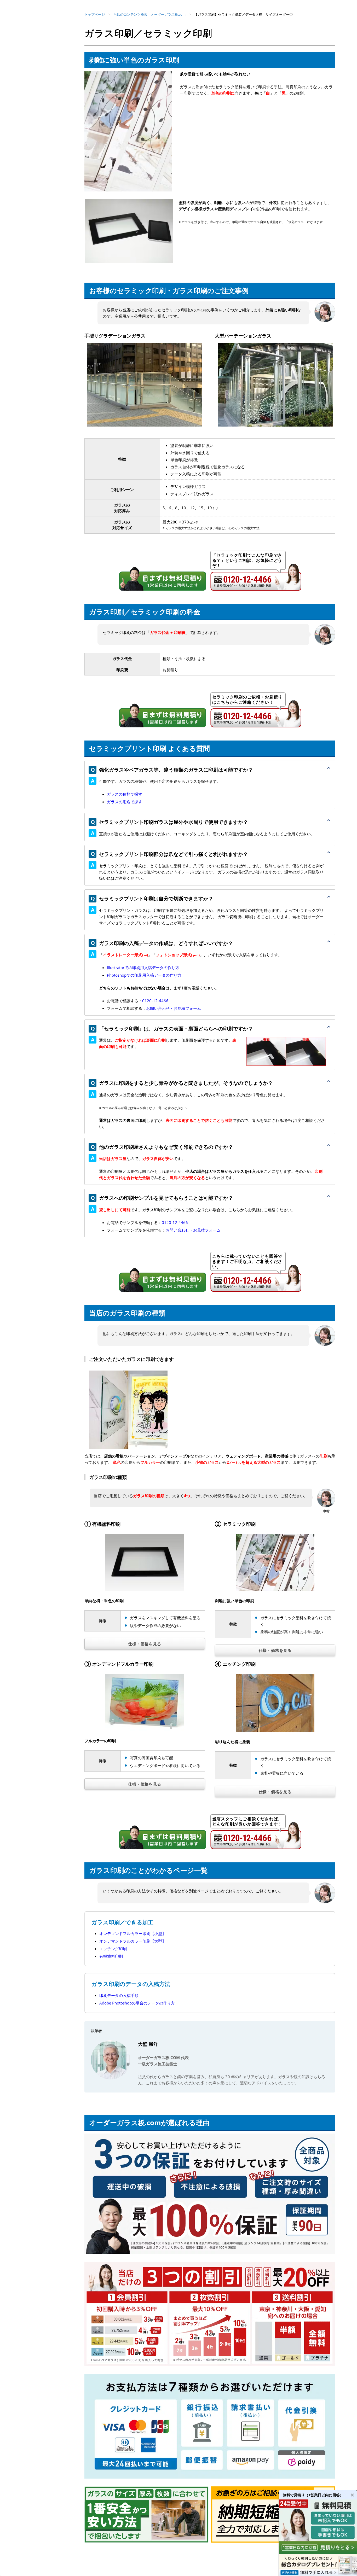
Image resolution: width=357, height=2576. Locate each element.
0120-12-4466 (155, 1001)
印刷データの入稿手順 (119, 1995)
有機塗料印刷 (111, 1956)
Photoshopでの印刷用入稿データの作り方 (144, 975)
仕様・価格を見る (145, 1644)
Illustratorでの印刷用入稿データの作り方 (143, 968)
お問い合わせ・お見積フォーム (174, 1008)
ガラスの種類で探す (125, 794)
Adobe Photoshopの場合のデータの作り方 (137, 2003)
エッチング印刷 (113, 1949)
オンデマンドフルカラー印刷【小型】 (133, 1933)
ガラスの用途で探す (125, 802)
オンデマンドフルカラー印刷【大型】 (133, 1941)
